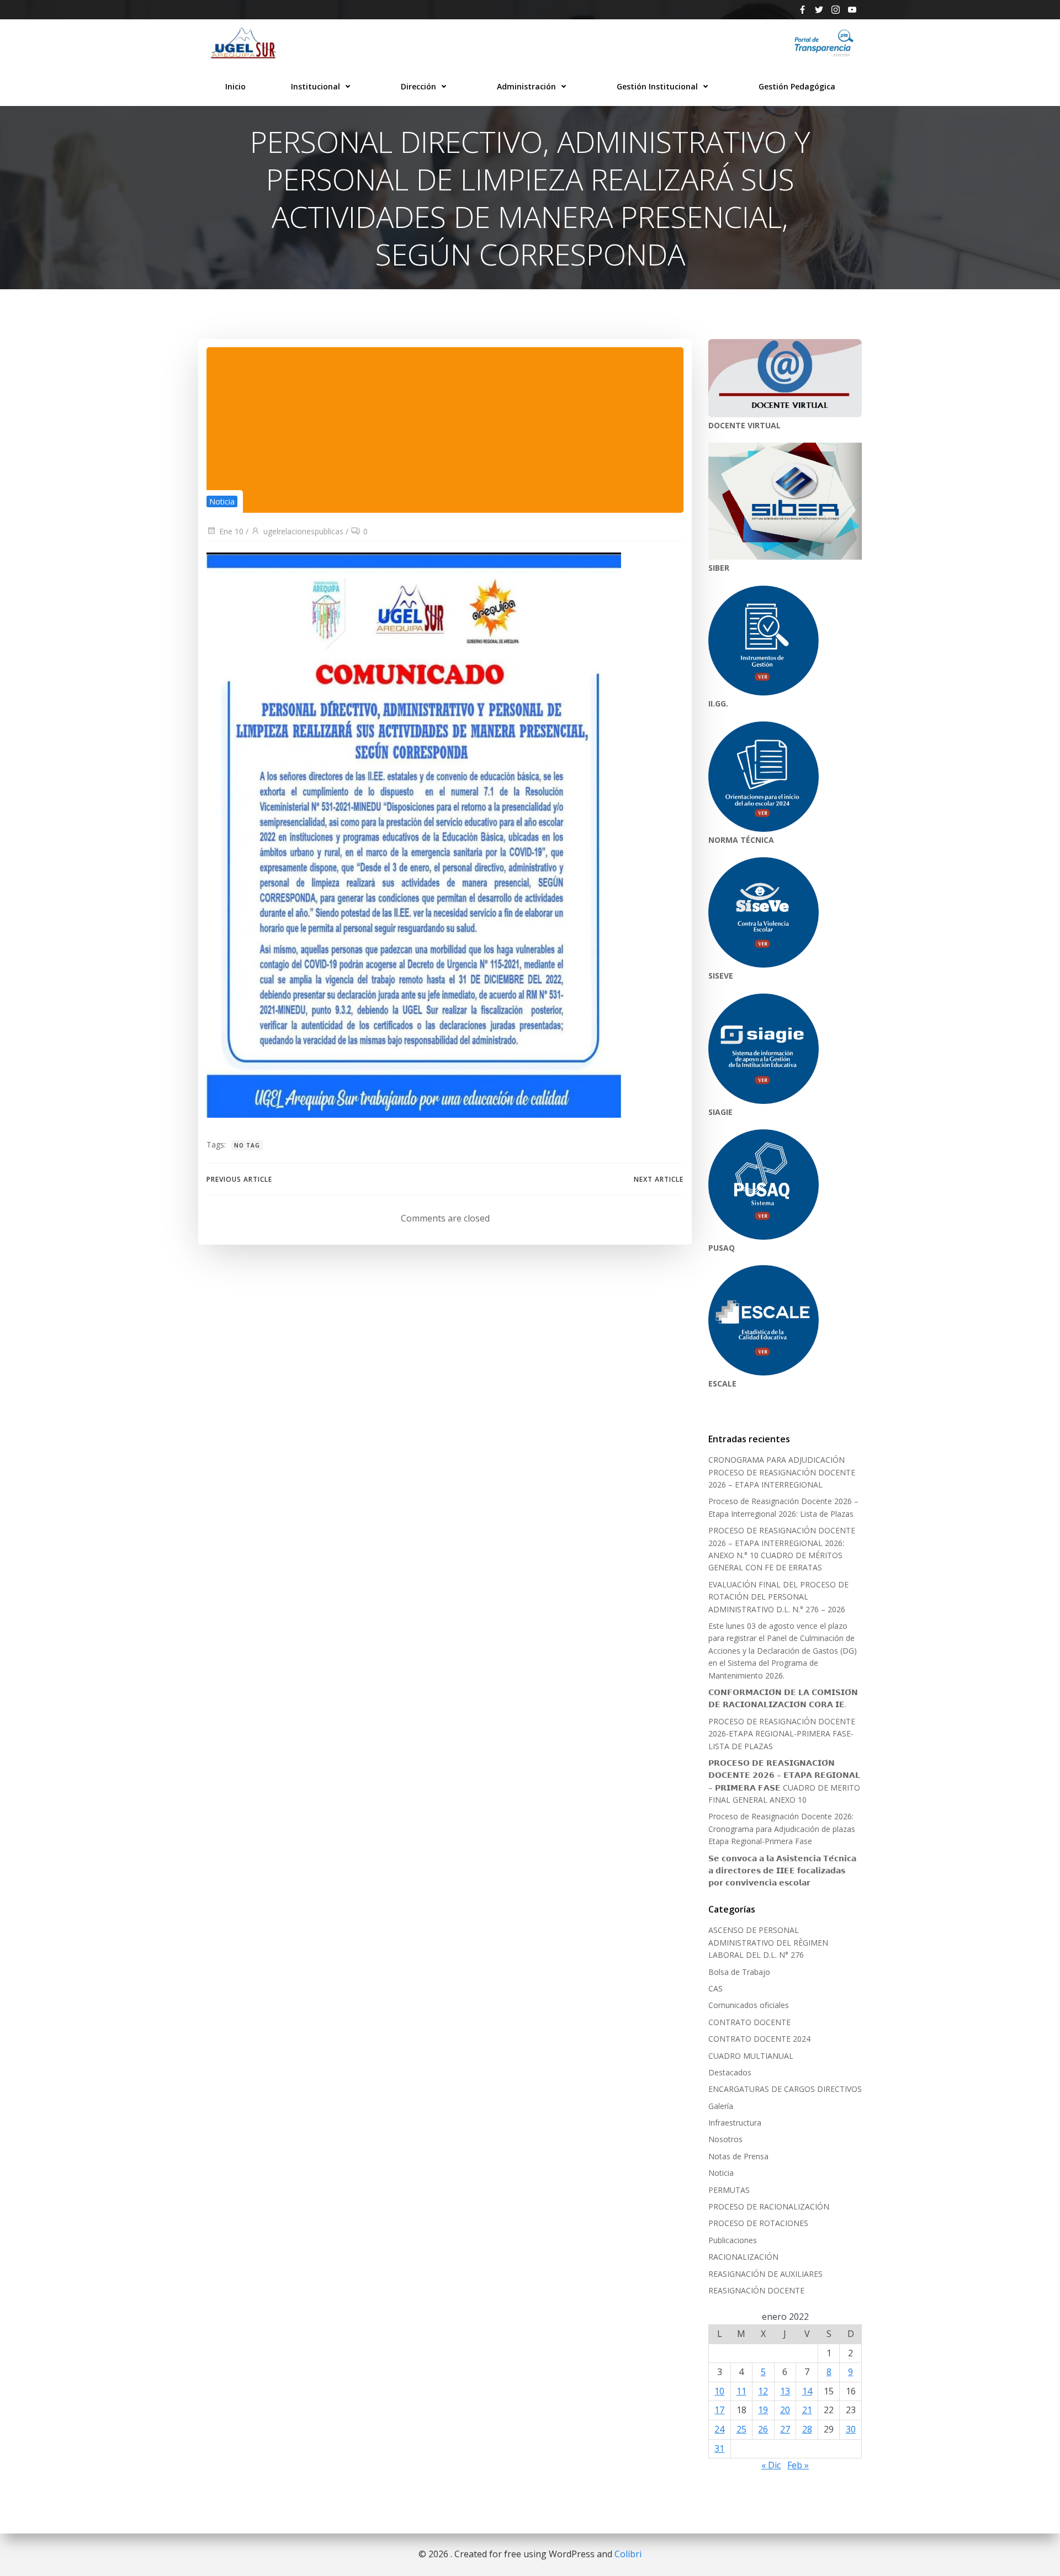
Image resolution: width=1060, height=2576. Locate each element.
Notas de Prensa (738, 2156)
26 (763, 2429)
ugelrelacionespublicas (303, 531)
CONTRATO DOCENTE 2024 (759, 2039)
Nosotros (725, 2139)
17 (719, 2410)
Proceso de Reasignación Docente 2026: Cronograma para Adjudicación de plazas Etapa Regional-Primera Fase (782, 1829)
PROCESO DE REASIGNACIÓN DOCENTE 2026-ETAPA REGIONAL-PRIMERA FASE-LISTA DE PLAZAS (782, 1734)
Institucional (316, 86)
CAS (715, 1988)
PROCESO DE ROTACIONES (758, 2223)
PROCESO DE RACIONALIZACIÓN (769, 2206)
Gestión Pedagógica (797, 86)
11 (741, 2391)
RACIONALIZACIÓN (743, 2257)
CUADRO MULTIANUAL (751, 2056)
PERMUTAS (729, 2190)
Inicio (235, 86)
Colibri (628, 2554)
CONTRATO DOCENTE (749, 2022)
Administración (526, 86)
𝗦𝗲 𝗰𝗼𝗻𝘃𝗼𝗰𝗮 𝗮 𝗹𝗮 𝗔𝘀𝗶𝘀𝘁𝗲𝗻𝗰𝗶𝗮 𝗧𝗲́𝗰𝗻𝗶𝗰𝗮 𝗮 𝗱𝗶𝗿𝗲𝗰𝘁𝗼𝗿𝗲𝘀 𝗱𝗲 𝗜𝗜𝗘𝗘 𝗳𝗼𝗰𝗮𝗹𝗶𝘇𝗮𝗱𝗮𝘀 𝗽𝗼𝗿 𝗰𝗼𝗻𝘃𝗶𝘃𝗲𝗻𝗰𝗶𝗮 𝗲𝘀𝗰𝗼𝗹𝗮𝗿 (782, 1871)
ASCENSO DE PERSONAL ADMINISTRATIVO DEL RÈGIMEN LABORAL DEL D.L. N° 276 (768, 1942)
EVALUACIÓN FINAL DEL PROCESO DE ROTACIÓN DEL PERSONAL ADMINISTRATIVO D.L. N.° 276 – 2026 (778, 1597)
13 (785, 2391)
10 (719, 2391)
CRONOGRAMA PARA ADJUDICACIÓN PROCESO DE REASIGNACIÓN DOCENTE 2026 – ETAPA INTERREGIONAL (782, 1472)
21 (807, 2410)
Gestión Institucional (657, 86)
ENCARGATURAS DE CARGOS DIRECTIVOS (785, 2089)
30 (851, 2429)
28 (807, 2429)
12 (763, 2391)
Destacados (730, 2072)
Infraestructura (735, 2123)
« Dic (771, 2465)
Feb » (798, 2465)
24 (719, 2429)
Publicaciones (733, 2240)
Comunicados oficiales (749, 2005)
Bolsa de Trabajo (739, 1972)
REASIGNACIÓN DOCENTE (756, 2290)
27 (785, 2429)
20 (785, 2410)
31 (719, 2448)
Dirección (418, 86)
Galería (721, 2106)
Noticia (222, 501)
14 (807, 2391)
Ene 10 (231, 531)
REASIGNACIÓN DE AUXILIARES (765, 2274)
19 (763, 2410)
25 (741, 2429)
